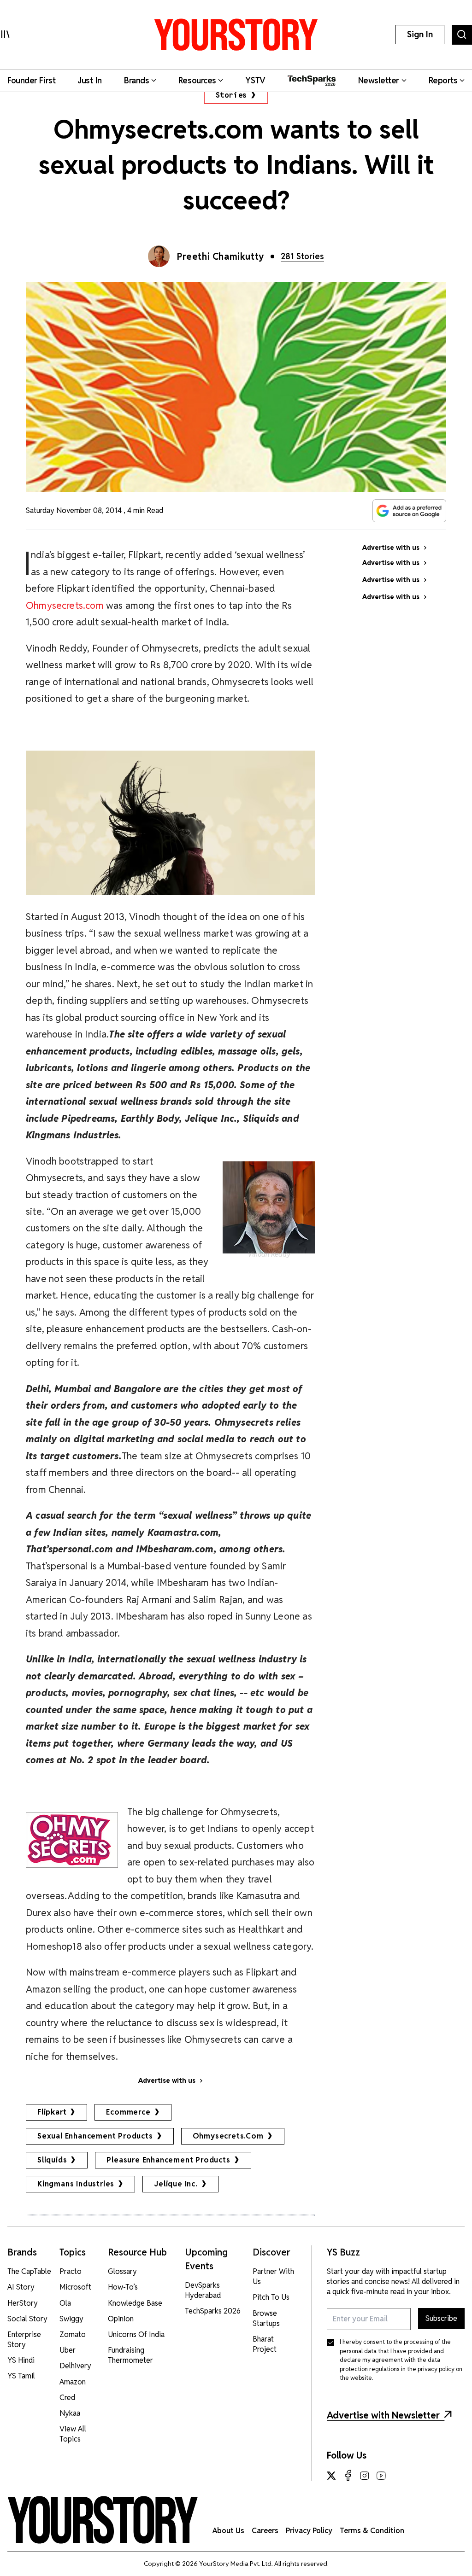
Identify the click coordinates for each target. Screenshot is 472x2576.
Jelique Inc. (176, 2184)
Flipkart (52, 2112)
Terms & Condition (372, 2531)
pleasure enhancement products (168, 2160)
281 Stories (302, 256)
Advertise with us (167, 2081)
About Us (228, 2531)
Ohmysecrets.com (65, 605)
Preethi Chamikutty (221, 256)
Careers (265, 2531)
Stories (232, 95)
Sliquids (52, 2160)
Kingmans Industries (76, 2184)
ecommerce (128, 2112)
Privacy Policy (309, 2531)
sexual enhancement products (95, 2136)
